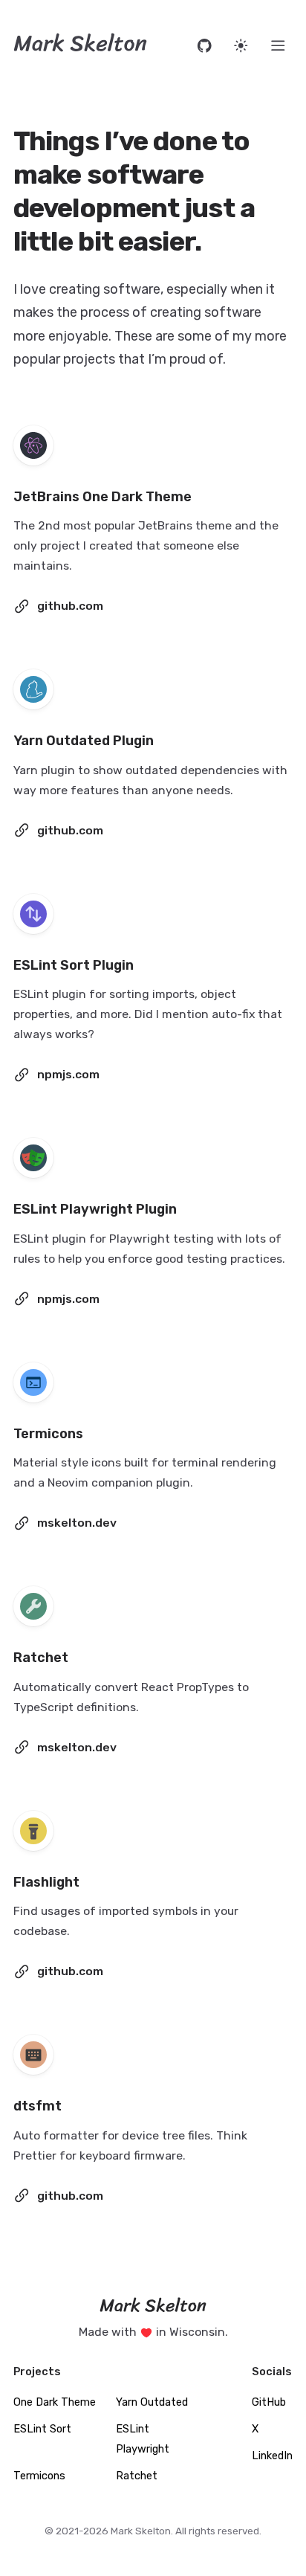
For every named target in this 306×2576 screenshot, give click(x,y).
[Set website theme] (241, 46)
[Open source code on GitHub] (205, 46)
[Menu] (278, 46)
